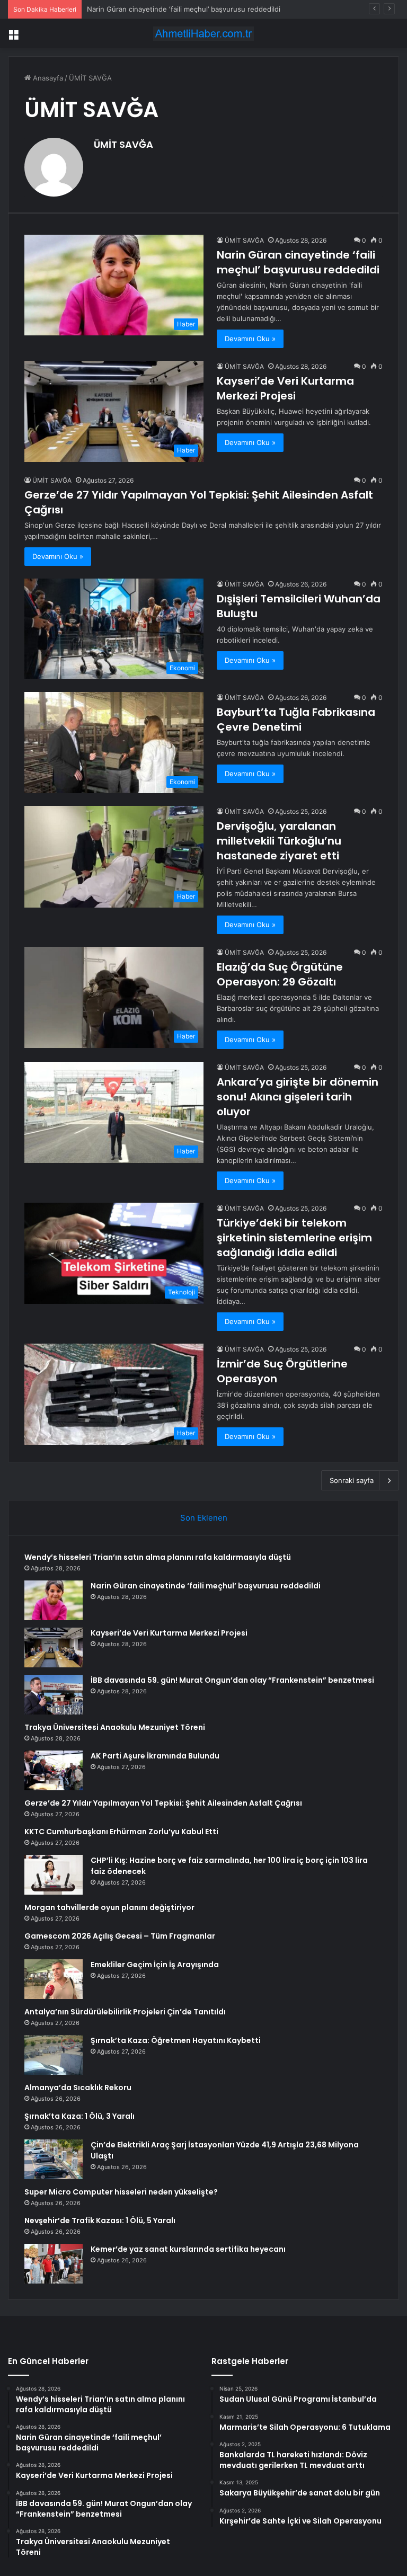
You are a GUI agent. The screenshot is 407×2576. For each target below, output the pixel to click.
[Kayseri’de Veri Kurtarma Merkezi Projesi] (54, 1647)
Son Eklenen (204, 1518)
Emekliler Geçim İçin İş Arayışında (155, 1965)
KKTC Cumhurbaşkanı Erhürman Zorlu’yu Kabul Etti (121, 1832)
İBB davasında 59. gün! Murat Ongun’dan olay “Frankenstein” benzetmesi (232, 1680)
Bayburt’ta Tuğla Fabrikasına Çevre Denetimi (296, 719)
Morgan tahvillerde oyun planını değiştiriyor (109, 1907)
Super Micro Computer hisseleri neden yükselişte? (121, 2192)
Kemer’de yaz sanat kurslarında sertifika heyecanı (188, 2249)
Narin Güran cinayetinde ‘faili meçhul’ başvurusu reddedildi (298, 262)
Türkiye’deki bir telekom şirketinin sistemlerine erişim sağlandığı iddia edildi (294, 1238)
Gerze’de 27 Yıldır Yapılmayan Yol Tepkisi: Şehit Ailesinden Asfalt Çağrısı (163, 1803)
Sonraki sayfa (352, 1480)
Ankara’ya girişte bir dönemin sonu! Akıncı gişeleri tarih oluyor (298, 1097)
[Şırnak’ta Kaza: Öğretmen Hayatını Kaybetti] (54, 2055)
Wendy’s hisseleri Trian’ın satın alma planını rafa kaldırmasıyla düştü (158, 1557)
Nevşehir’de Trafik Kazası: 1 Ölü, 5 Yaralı (100, 2220)
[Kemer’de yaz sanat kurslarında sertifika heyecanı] (54, 2264)
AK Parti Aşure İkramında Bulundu (155, 1756)
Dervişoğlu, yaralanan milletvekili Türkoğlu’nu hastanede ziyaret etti (279, 841)
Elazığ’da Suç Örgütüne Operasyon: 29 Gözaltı (280, 974)
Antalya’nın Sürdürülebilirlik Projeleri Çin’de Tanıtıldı (125, 2012)
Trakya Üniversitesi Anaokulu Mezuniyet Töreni (115, 1727)
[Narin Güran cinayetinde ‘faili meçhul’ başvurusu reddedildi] (54, 1600)
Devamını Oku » (250, 339)
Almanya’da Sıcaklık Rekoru (78, 2088)
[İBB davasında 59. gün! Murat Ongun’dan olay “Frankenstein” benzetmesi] (54, 1695)
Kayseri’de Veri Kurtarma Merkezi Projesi (153, 9)
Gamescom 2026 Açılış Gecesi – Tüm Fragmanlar (120, 1936)
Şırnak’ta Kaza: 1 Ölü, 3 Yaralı (79, 2116)
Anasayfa (47, 78)
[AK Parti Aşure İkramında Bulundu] (54, 1770)
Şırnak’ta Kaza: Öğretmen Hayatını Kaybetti (176, 2040)
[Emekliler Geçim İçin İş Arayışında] (54, 1979)
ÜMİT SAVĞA (123, 144)
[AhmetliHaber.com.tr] (203, 34)
